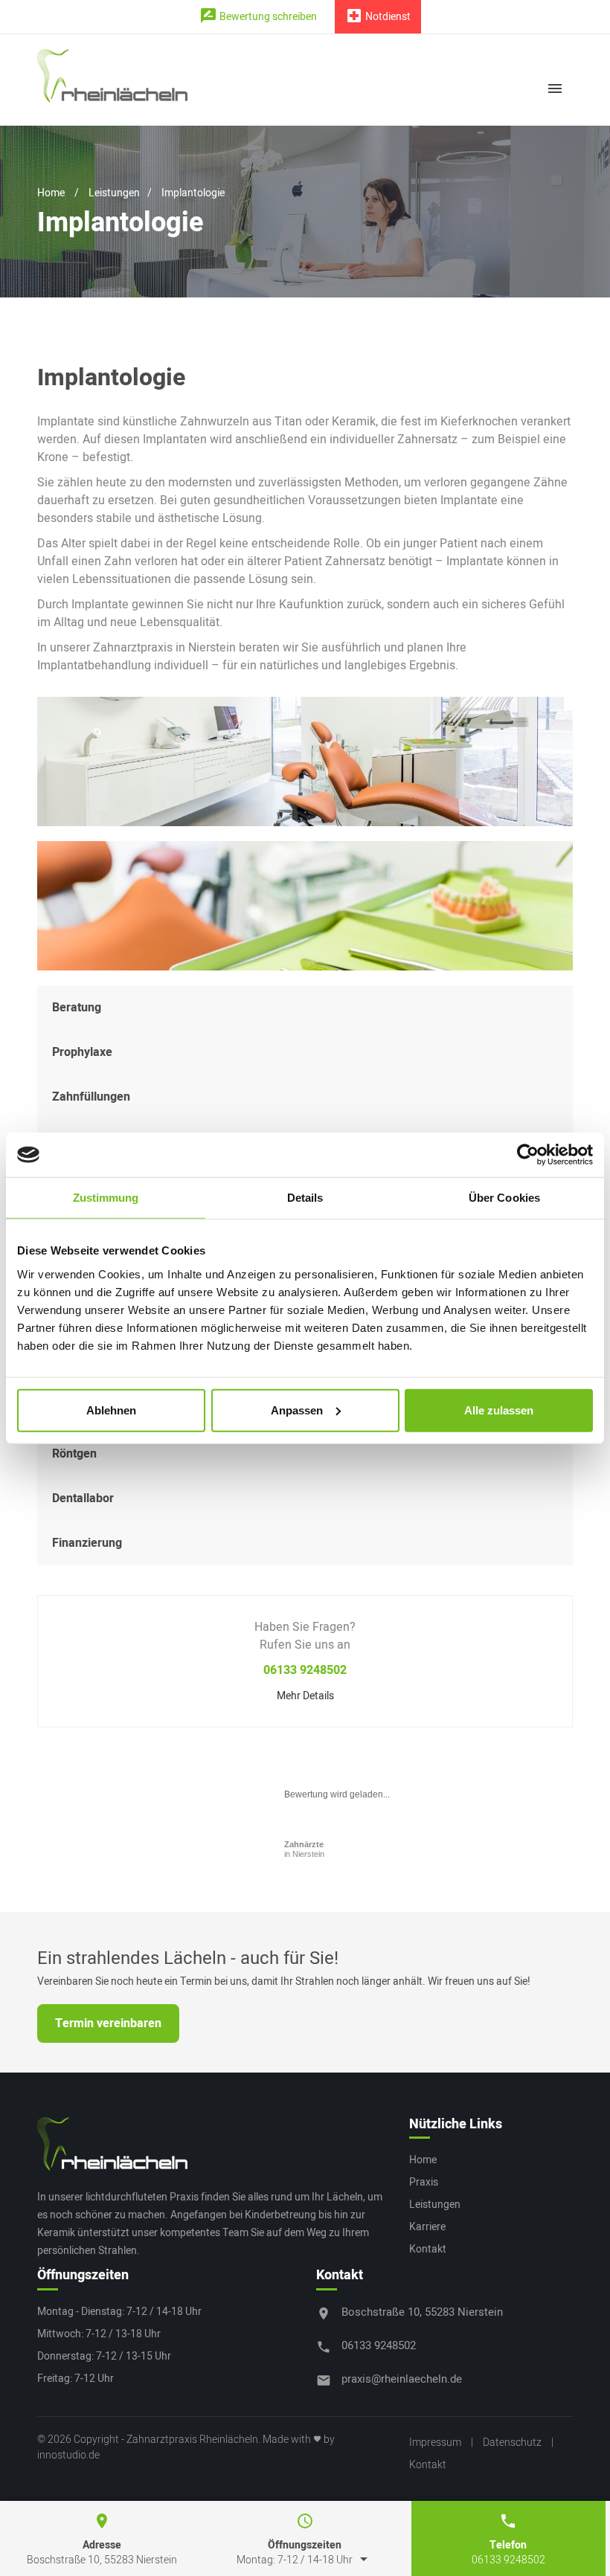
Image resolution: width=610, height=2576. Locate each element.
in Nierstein (304, 1849)
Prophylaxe (82, 1052)
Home (51, 193)
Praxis (424, 2182)
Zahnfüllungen (91, 1097)
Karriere (427, 2227)
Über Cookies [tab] (504, 1198)
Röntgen (74, 1454)
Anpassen (297, 1410)
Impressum (435, 2443)
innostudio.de (68, 2455)
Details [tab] (305, 1198)
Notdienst (378, 16)
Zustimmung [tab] (106, 1198)
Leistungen (114, 193)
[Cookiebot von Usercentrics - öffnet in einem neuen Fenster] (528, 1155)
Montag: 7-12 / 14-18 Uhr (305, 2560)
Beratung (77, 1008)
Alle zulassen (499, 1410)
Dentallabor (83, 1498)
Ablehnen (111, 1410)
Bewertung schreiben (258, 16)
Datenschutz (512, 2443)
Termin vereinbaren (108, 2023)
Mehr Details (305, 1696)
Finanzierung (87, 1543)
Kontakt (428, 2249)
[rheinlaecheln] (112, 2144)
